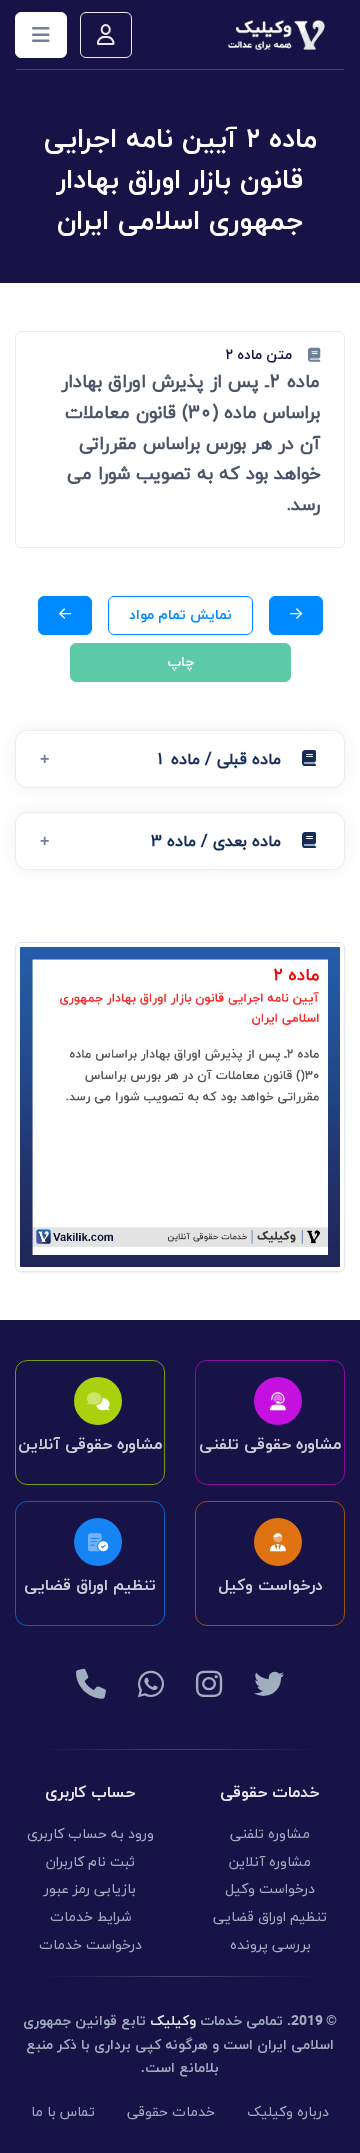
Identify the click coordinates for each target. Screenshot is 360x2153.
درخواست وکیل (270, 1889)
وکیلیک (173, 2021)
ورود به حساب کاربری (90, 1834)
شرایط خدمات (90, 1917)
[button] (180, 759)
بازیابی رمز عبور (90, 1889)
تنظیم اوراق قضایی (270, 1917)
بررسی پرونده (270, 1945)
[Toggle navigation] (41, 35)
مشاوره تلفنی (270, 1834)
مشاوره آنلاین (270, 1862)
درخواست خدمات (90, 1945)
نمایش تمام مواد (180, 615)
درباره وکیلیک (288, 2112)
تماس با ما (63, 2112)
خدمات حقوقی (171, 2112)
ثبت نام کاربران (90, 1862)
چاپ (180, 662)
